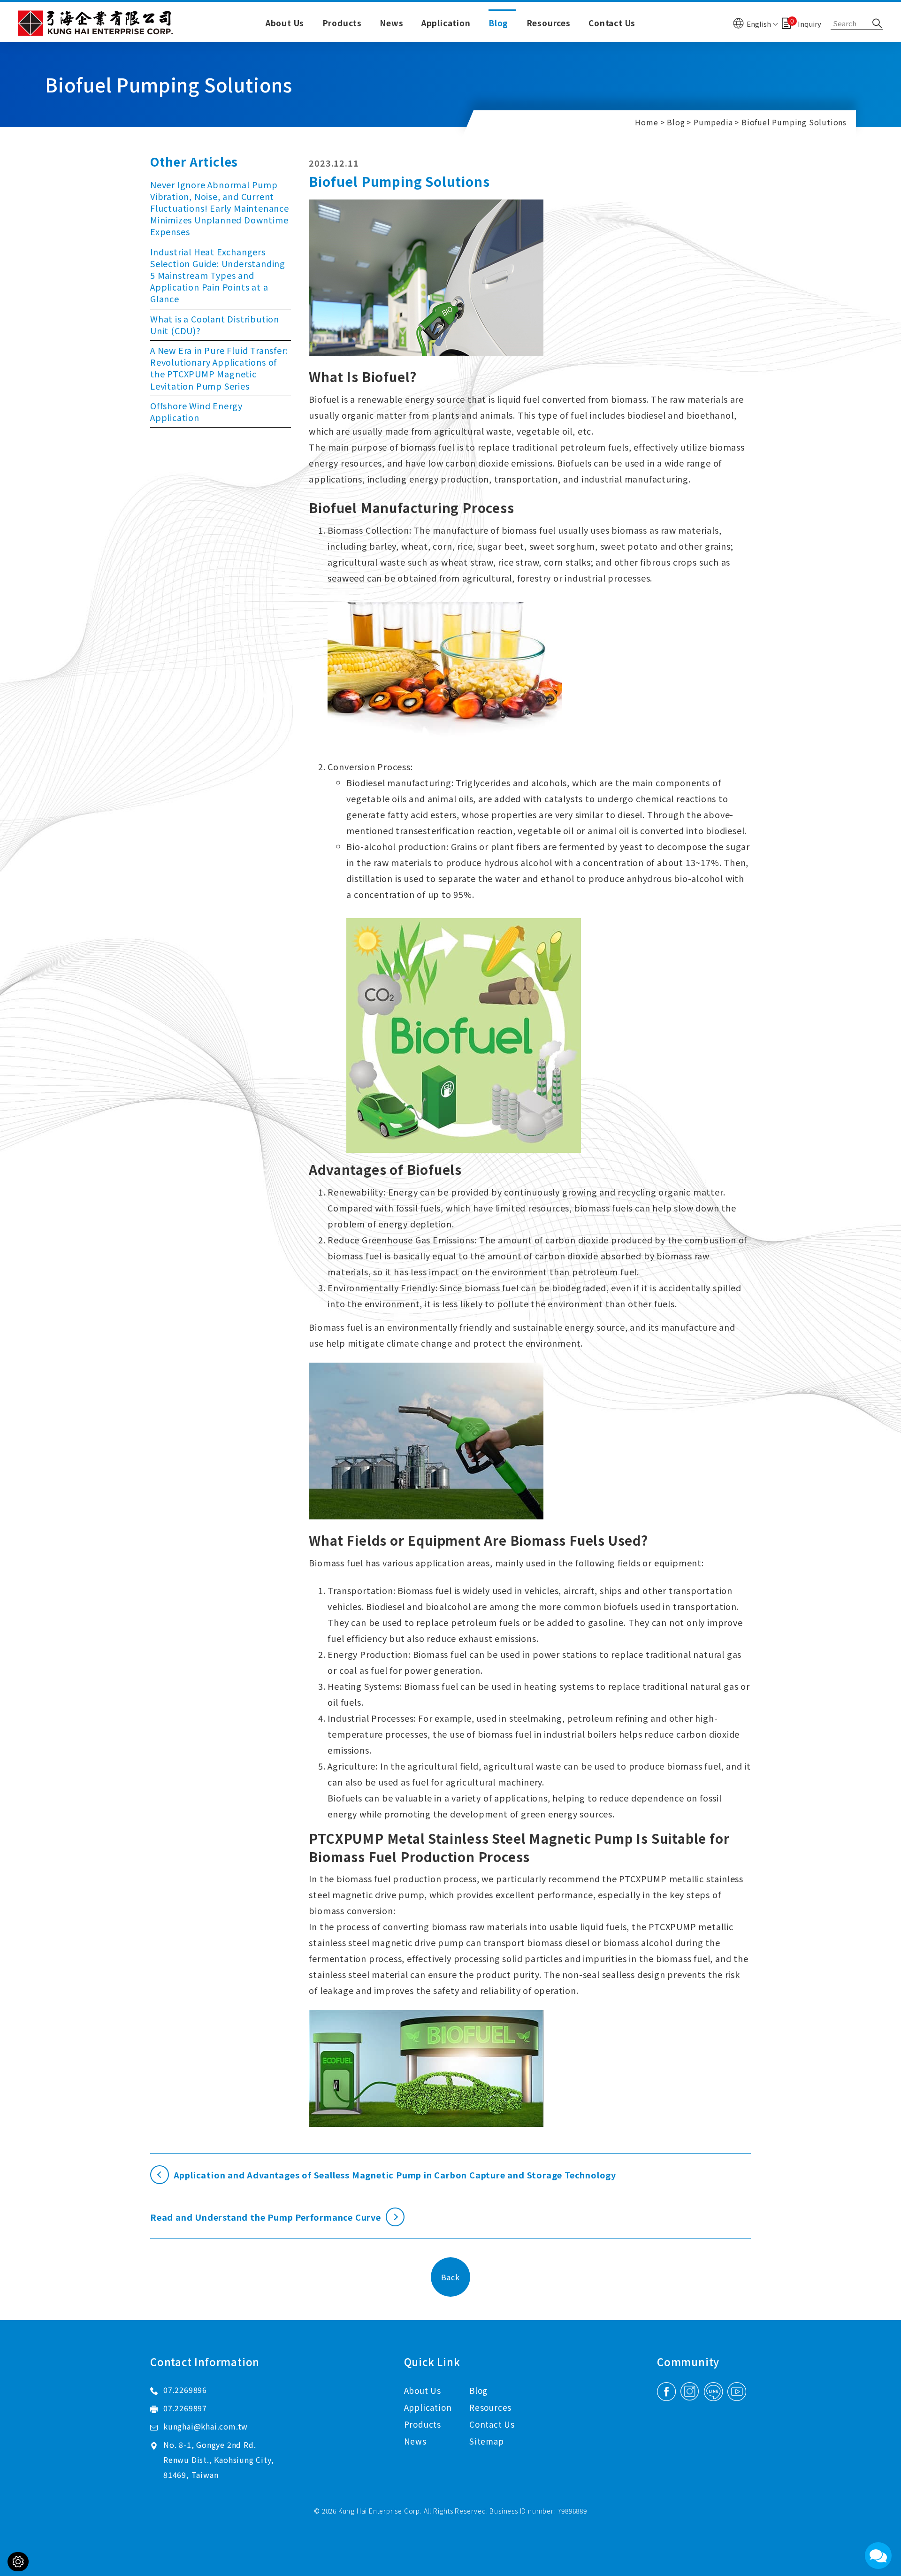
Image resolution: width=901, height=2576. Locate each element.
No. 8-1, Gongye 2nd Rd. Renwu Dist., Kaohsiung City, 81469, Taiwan (218, 2460)
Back (450, 2277)
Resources (549, 23)
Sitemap (487, 2441)
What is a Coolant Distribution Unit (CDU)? (215, 325)
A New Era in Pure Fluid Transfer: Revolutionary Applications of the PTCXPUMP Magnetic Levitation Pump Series (219, 368)
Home (646, 122)
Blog (498, 23)
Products (342, 23)
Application (446, 23)
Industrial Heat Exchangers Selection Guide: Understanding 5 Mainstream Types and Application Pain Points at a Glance (218, 275)
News (391, 23)
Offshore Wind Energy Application (196, 411)
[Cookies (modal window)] (18, 2562)
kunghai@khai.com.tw (206, 2426)
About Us (285, 23)
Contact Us (612, 23)
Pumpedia (713, 122)
